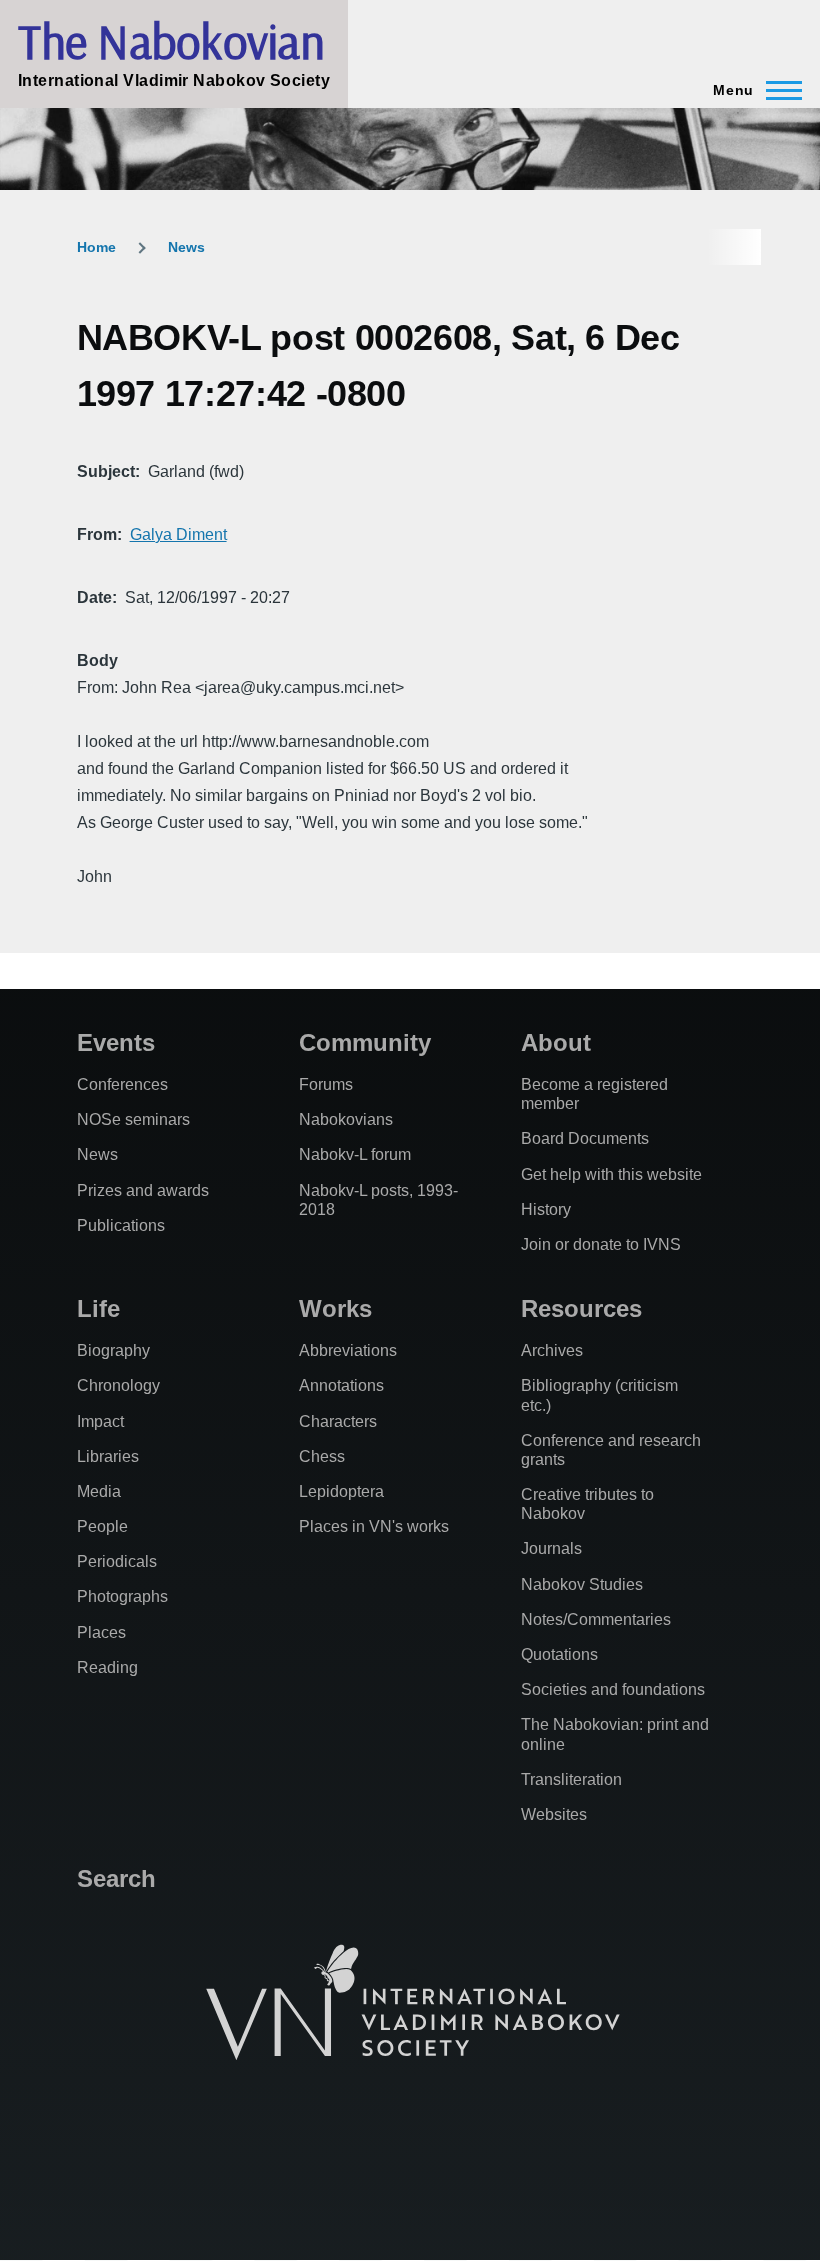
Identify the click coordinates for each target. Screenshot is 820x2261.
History (546, 1209)
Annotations (341, 1385)
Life (98, 1308)
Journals (551, 1548)
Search (116, 1878)
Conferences (122, 1084)
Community (365, 1042)
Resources (581, 1308)
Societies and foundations (613, 1689)
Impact (100, 1421)
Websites (554, 1814)
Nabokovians (346, 1119)
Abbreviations (348, 1350)
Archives (552, 1350)
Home (96, 247)
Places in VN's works (374, 1526)
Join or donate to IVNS (601, 1244)
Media (99, 1491)
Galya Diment (178, 534)
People (102, 1526)
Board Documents (585, 1138)
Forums (326, 1084)
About (556, 1042)
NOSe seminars (133, 1119)
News (186, 247)
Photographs (122, 1596)
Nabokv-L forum (355, 1154)
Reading (107, 1667)
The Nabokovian (171, 41)
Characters (338, 1421)
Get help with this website (611, 1174)
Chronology (118, 1385)
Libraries (108, 1456)
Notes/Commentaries (596, 1619)
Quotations (559, 1654)
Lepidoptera (341, 1491)
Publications (121, 1225)
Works (335, 1308)
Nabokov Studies (582, 1584)
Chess (322, 1456)
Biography (113, 1350)
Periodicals (117, 1561)
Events (116, 1042)
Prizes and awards (143, 1190)
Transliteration (571, 1779)
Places (101, 1632)
